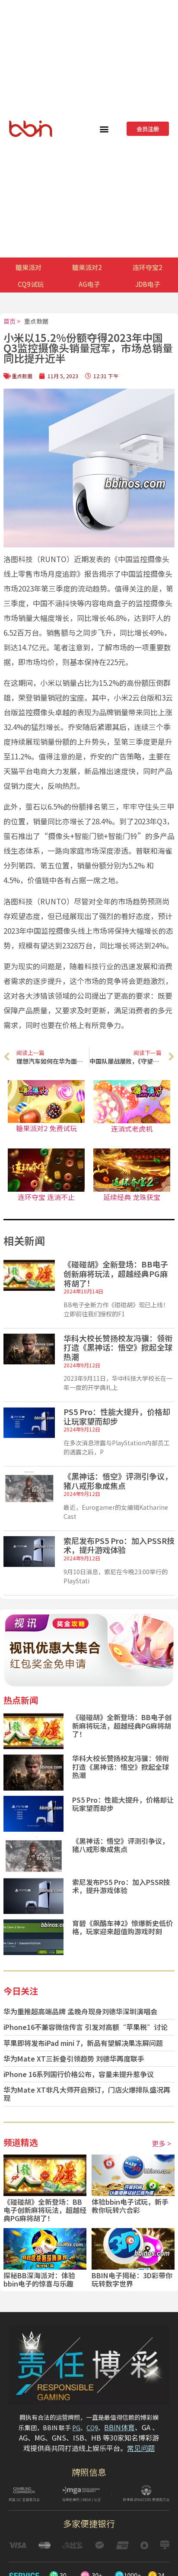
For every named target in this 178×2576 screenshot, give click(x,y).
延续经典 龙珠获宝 (132, 1197)
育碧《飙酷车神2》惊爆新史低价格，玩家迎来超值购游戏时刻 (122, 1927)
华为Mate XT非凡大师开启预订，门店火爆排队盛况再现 (87, 2094)
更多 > (161, 2143)
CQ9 (92, 2428)
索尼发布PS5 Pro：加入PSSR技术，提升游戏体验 (119, 1545)
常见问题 (141, 2448)
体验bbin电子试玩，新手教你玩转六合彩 (130, 2206)
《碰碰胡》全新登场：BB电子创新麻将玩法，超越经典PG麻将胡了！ (116, 1273)
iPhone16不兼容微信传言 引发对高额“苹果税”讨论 (86, 2027)
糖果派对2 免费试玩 (46, 1128)
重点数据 (36, 321)
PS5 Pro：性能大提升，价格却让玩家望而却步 (117, 1416)
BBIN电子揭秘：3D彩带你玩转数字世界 (132, 2279)
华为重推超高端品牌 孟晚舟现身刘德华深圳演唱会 (80, 2011)
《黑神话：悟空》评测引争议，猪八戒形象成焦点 (118, 1481)
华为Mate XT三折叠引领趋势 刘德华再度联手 (74, 2058)
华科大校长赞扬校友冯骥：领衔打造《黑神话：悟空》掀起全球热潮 (118, 1347)
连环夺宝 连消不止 (46, 1197)
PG (76, 2428)
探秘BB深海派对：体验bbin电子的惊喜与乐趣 (39, 2279)
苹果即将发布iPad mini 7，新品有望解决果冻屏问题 (83, 2043)
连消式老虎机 (132, 1129)
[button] (104, 129)
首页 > (12, 321)
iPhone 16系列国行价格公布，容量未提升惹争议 (79, 2074)
